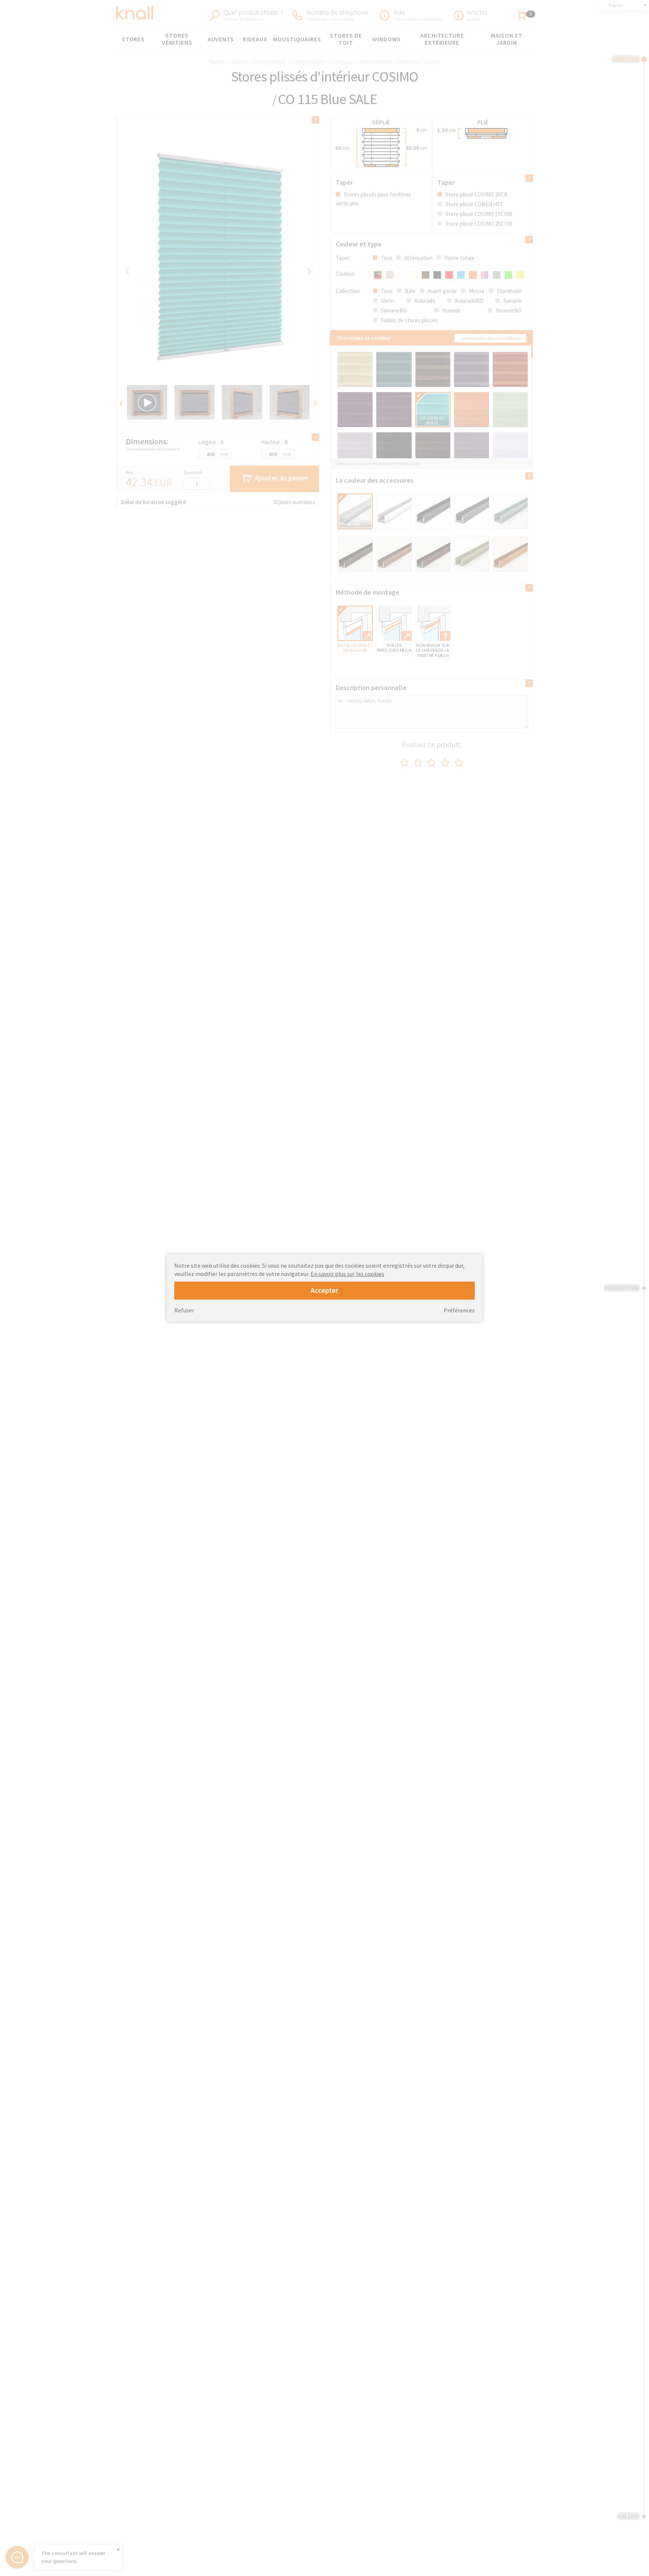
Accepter (324, 1290)
